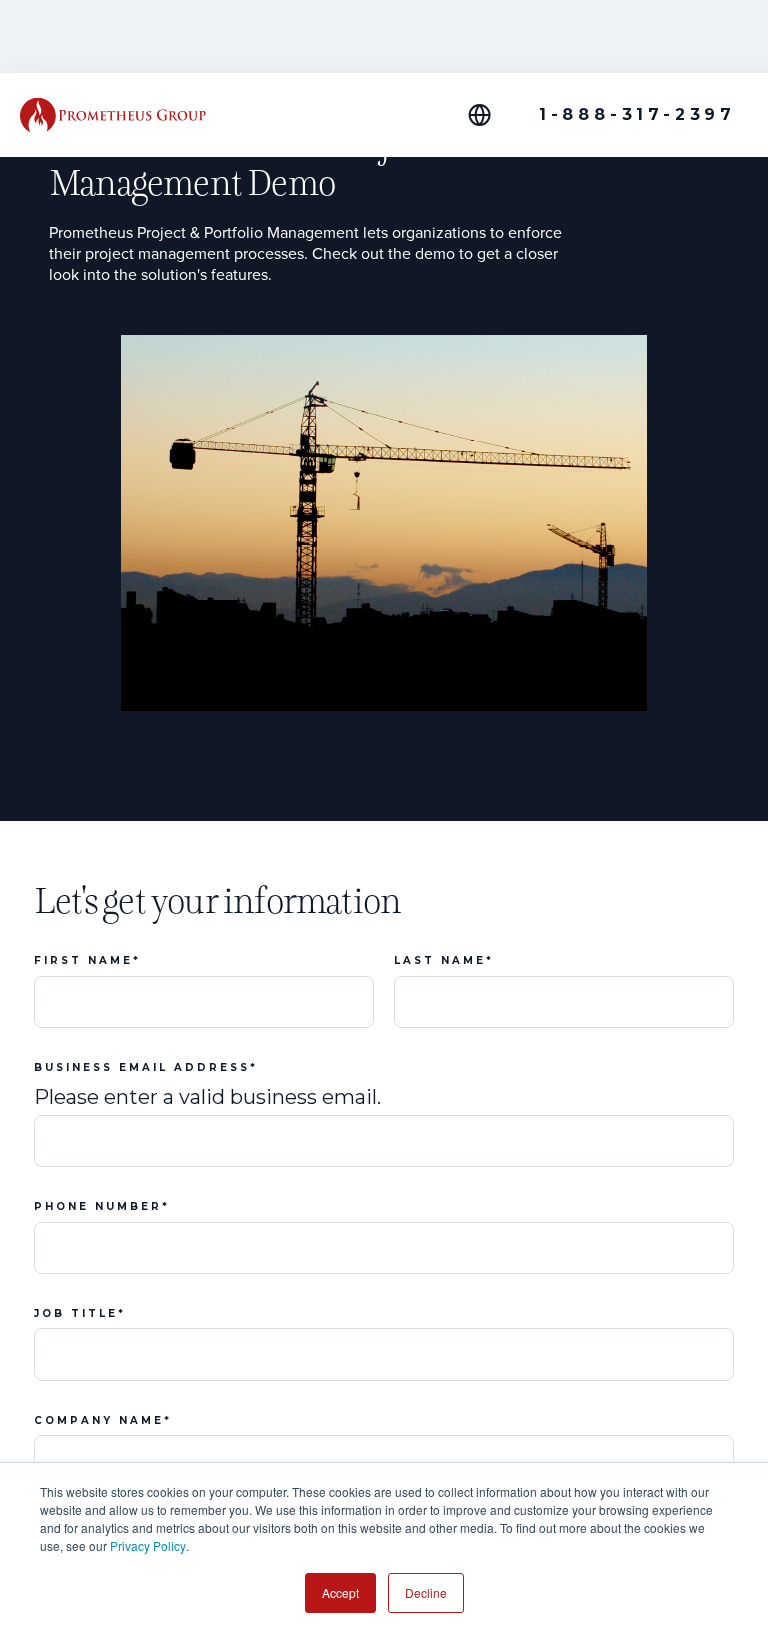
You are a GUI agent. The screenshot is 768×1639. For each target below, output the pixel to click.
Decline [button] (426, 1592)
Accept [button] (340, 1592)
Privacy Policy (148, 1545)
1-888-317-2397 (637, 114)
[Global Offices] (491, 115)
